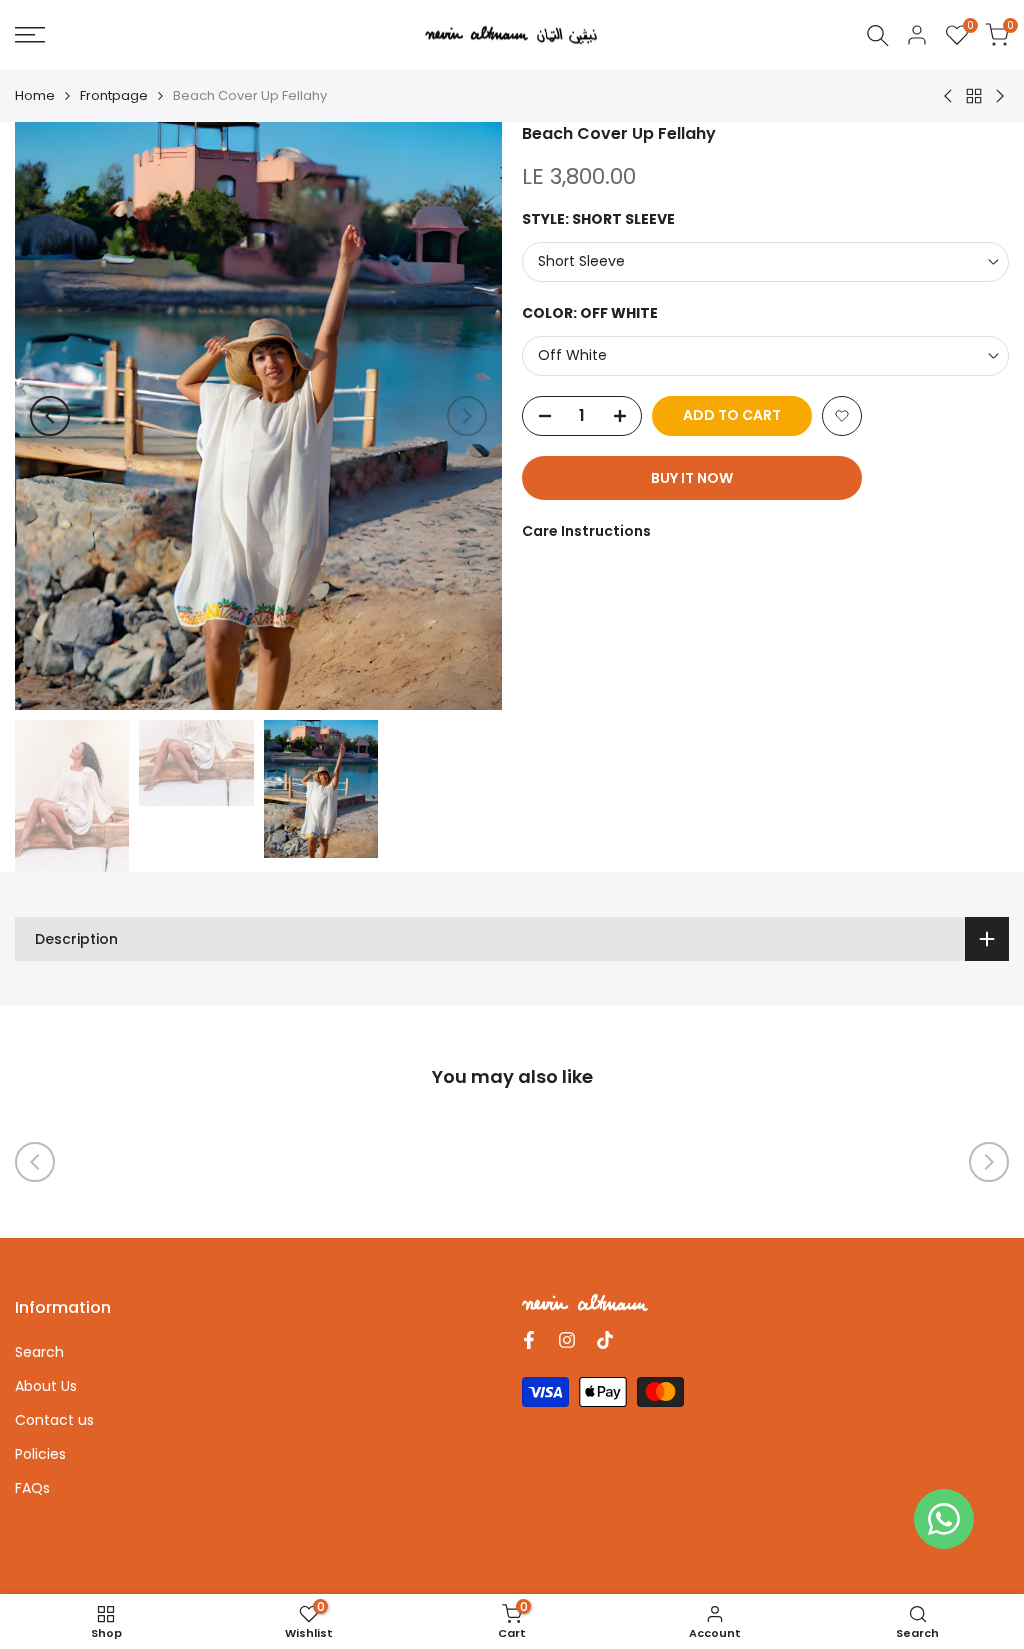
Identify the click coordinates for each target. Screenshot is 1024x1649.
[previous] (50, 416)
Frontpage (114, 95)
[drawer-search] (878, 35)
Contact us (54, 1420)
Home (35, 95)
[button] (842, 416)
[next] (467, 416)
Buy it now (692, 478)
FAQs (32, 1488)
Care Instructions (586, 531)
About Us (46, 1386)
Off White (572, 355)
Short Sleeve (581, 261)
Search (39, 1352)
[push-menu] (30, 35)
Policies (40, 1454)
